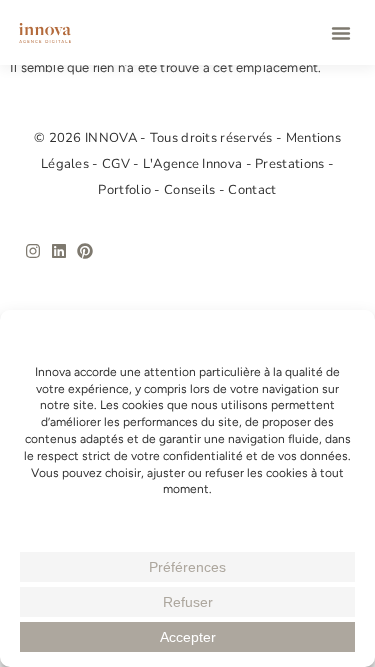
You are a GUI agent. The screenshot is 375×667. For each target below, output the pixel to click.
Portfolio (126, 190)
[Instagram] (33, 251)
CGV (117, 164)
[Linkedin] (59, 251)
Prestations (291, 164)
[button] (341, 33)
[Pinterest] (85, 251)
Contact (252, 190)
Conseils (191, 190)
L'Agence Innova (194, 164)
